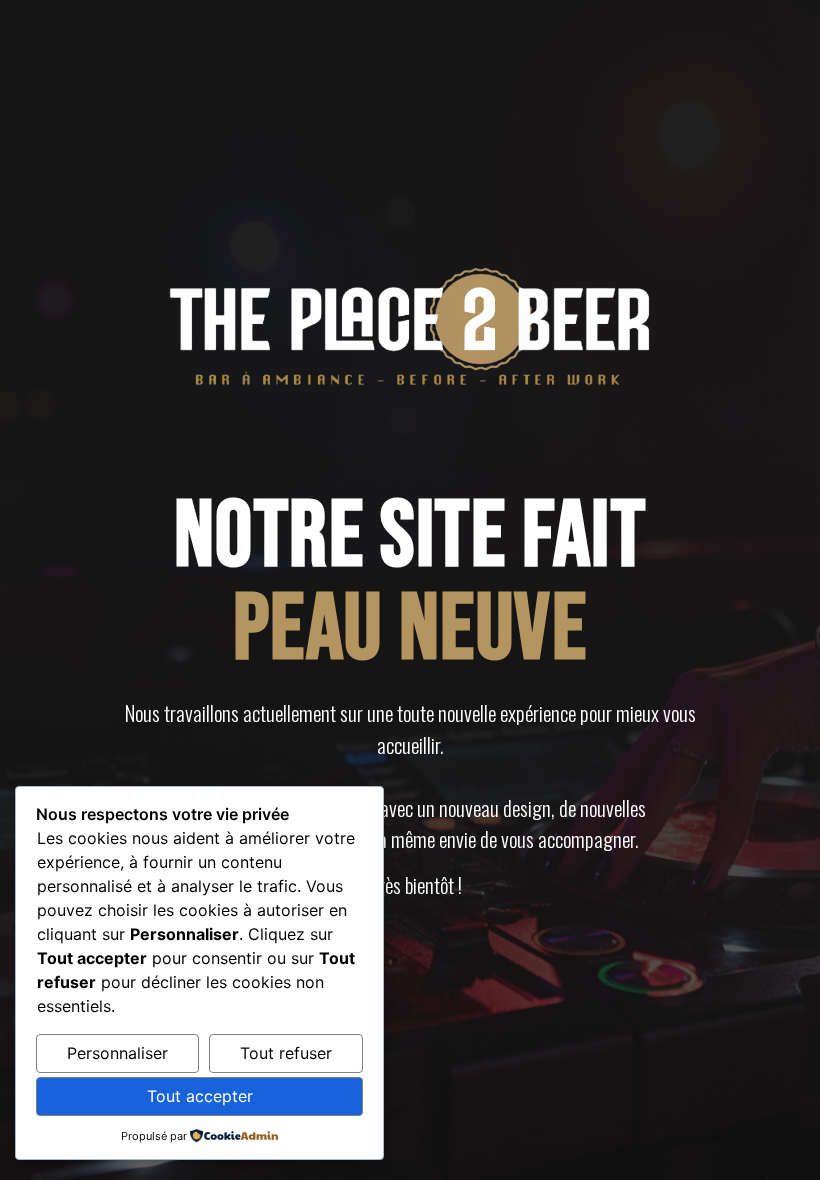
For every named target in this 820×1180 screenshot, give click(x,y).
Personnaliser (117, 1053)
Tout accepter (200, 1096)
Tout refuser (286, 1053)
